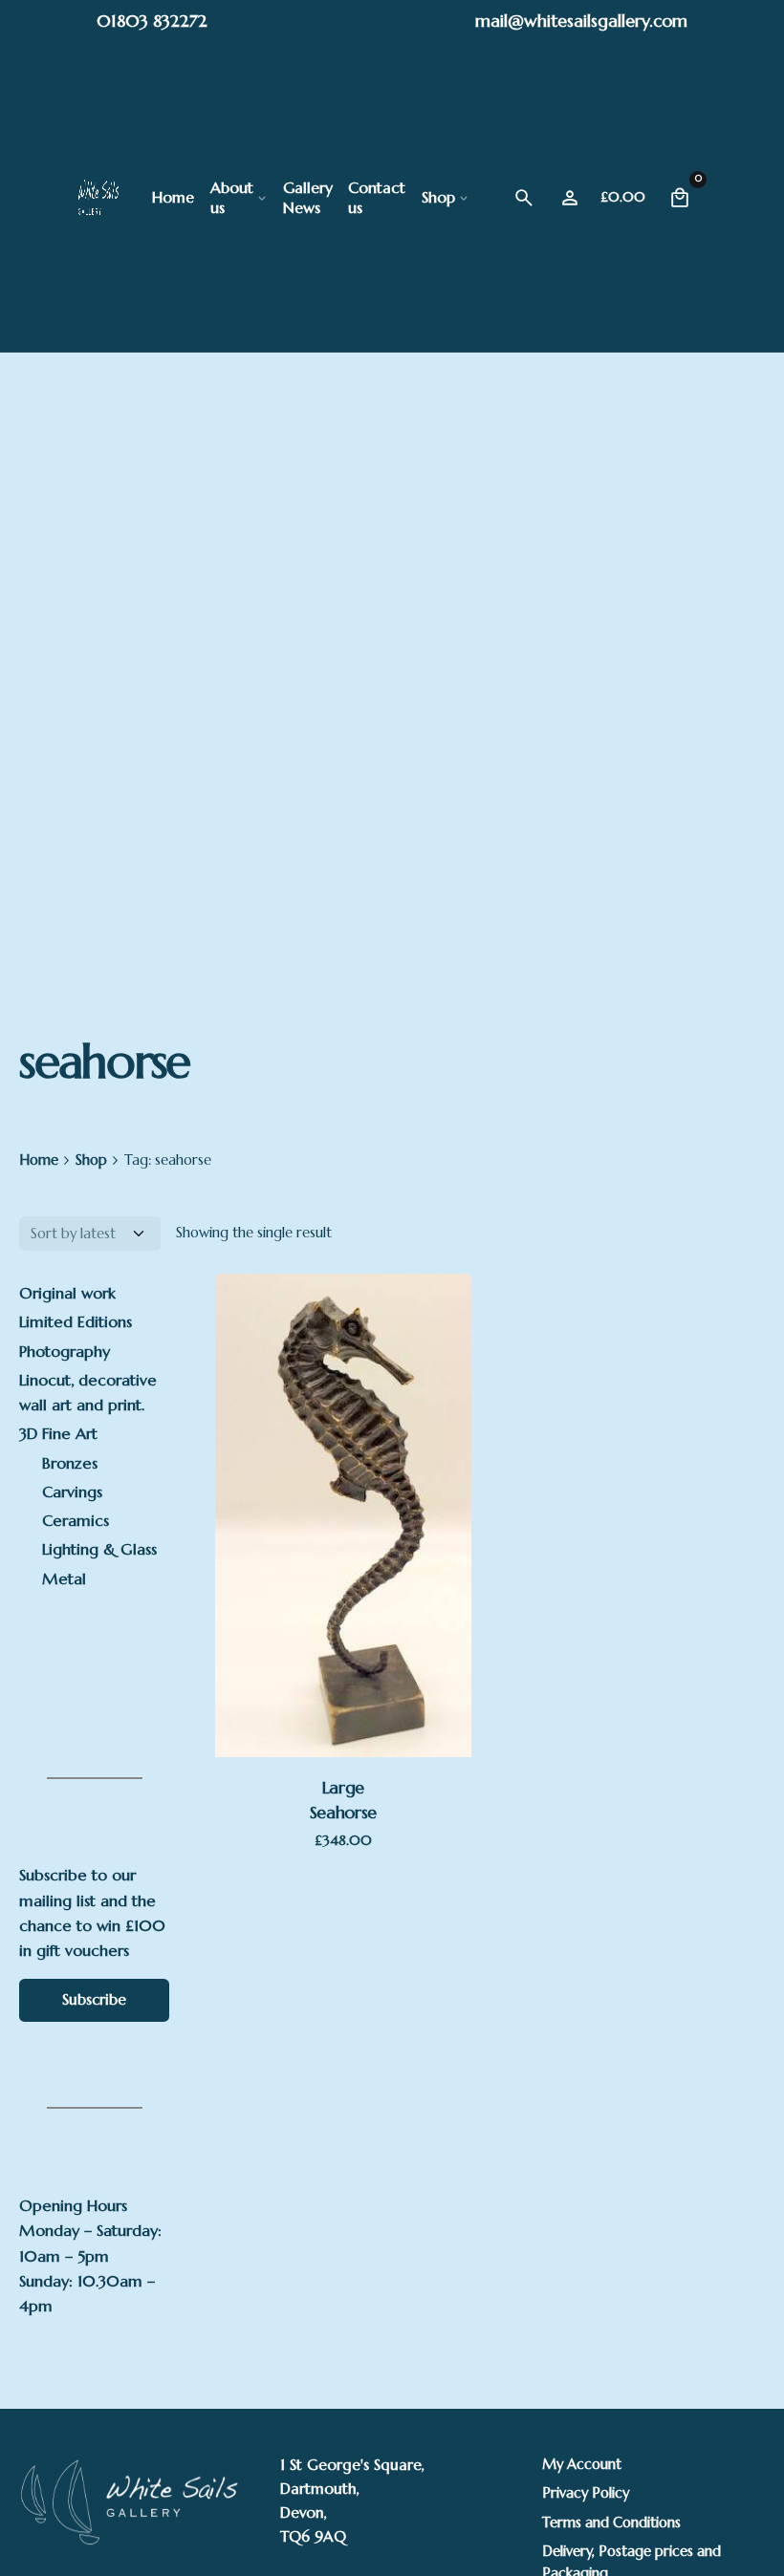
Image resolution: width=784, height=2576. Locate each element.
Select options (343, 1673)
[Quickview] (319, 1375)
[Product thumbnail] (343, 1515)
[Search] (524, 198)
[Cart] (680, 198)
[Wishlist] (570, 198)
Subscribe (94, 1999)
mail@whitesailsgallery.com (581, 21)
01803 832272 (152, 21)
